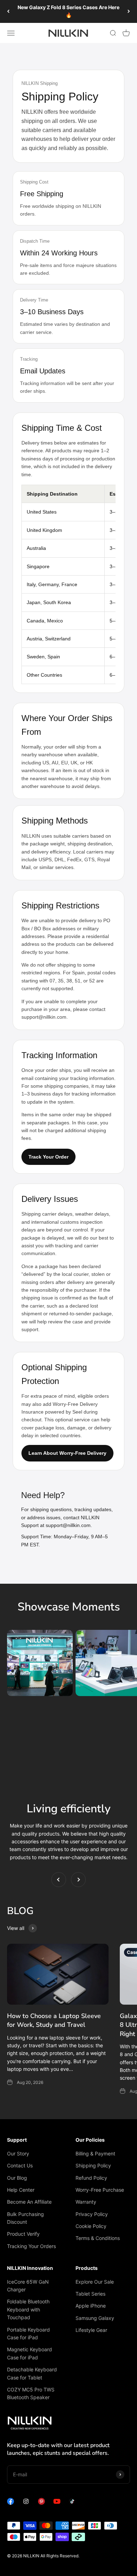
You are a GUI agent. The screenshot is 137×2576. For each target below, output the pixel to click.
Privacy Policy (92, 2214)
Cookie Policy (91, 2226)
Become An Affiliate (29, 2202)
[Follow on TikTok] (72, 2503)
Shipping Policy (93, 2165)
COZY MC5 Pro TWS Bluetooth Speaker (31, 2393)
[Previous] (8, 11)
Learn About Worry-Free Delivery (67, 1453)
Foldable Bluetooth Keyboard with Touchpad (28, 2309)
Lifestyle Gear (91, 2330)
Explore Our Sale (95, 2282)
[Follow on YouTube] (57, 2503)
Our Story (18, 2153)
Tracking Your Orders (31, 2246)
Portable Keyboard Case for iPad (28, 2333)
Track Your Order (48, 1157)
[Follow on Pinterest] (41, 2503)
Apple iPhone (91, 2306)
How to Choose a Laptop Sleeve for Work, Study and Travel (54, 2020)
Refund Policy (91, 2178)
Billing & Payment (95, 2153)
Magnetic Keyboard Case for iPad (30, 2353)
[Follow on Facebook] (11, 2503)
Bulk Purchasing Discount (25, 2218)
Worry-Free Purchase (100, 2190)
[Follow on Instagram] (26, 2503)
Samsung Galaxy (95, 2318)
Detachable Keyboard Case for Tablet (32, 2373)
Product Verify (23, 2234)
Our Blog (17, 2178)
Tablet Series (90, 2294)
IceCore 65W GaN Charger (28, 2286)
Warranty (86, 2202)
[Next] (129, 11)
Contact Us (20, 2165)
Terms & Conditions (98, 2238)
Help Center (21, 2190)
